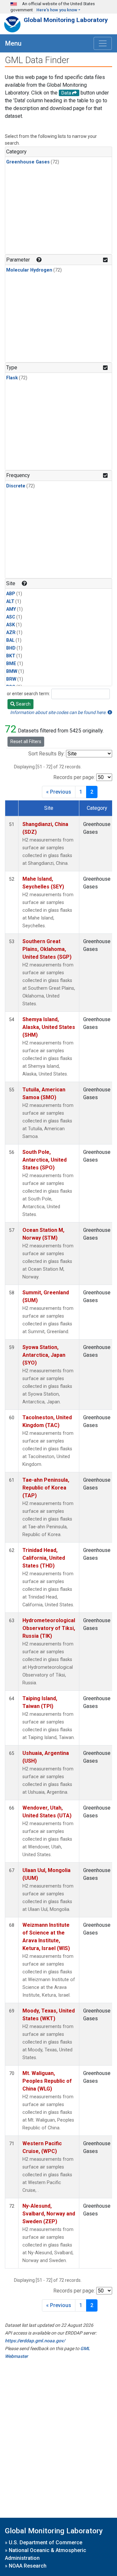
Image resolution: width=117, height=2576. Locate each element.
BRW (11, 679)
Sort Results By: (46, 754)
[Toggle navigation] (103, 43)
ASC (11, 617)
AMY (11, 609)
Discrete (16, 486)
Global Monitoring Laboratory (66, 20)
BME (11, 664)
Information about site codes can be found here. (59, 712)
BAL (10, 640)
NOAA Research (28, 2566)
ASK (11, 625)
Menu (13, 43)
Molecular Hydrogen (29, 270)
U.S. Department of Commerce (45, 2543)
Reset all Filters (26, 742)
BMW (12, 671)
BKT (11, 656)
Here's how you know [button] (57, 10)
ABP (11, 594)
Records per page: (74, 777)
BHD (11, 648)
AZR (11, 633)
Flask (12, 378)
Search (23, 704)
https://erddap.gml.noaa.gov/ (35, 2341)
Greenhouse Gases (28, 162)
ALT (10, 602)
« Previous (59, 792)
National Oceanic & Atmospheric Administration (45, 2554)
